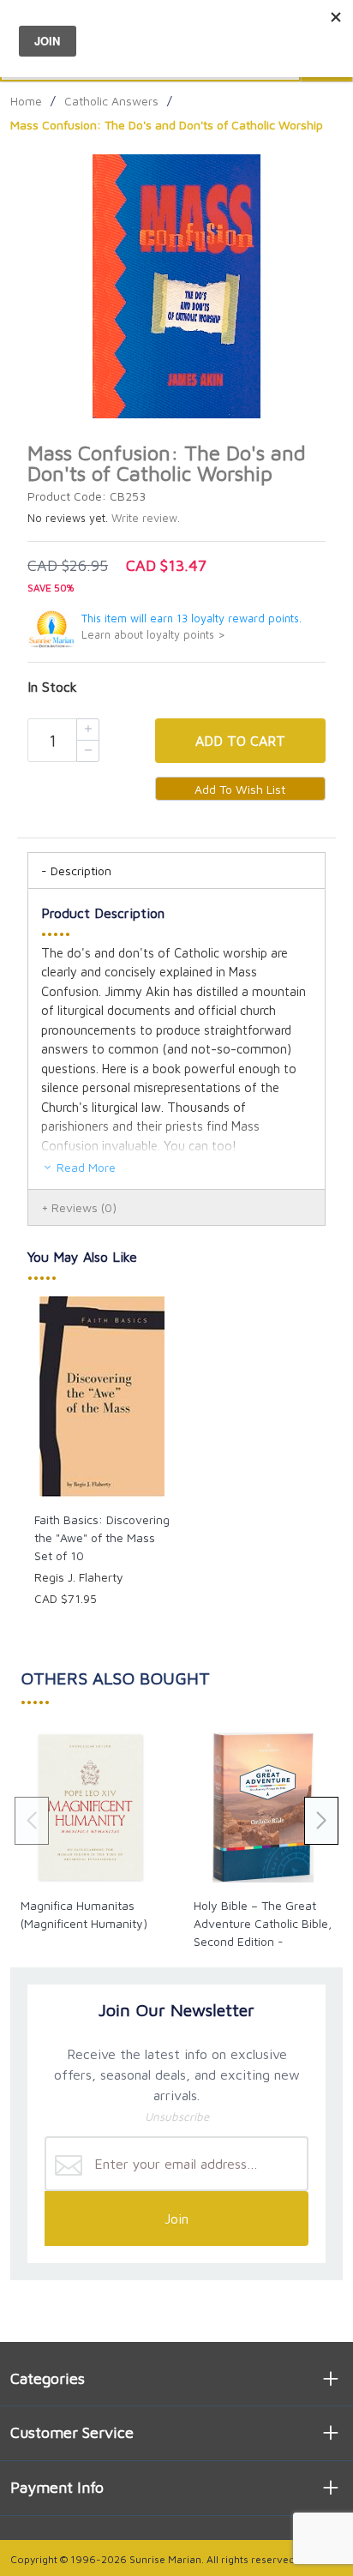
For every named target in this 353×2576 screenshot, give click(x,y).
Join (176, 2219)
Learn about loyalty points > (153, 635)
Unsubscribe (177, 2117)
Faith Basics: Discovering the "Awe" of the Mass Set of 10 (102, 1537)
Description (81, 871)
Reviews (84, 1207)
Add (240, 741)
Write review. (146, 518)
